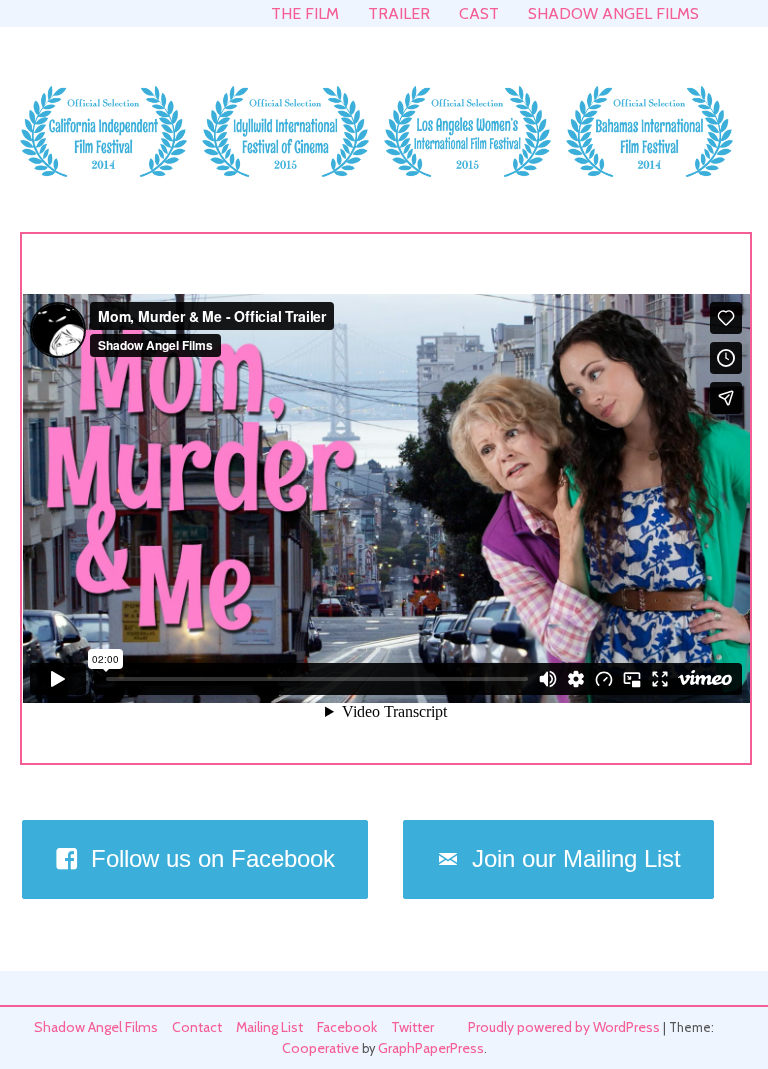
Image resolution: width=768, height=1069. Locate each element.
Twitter (412, 1027)
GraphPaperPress (431, 1048)
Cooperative (320, 1048)
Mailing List (269, 1027)
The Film (305, 13)
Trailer (399, 13)
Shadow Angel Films (613, 13)
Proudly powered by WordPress (564, 1027)
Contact (197, 1027)
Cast (479, 13)
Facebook (347, 1027)
